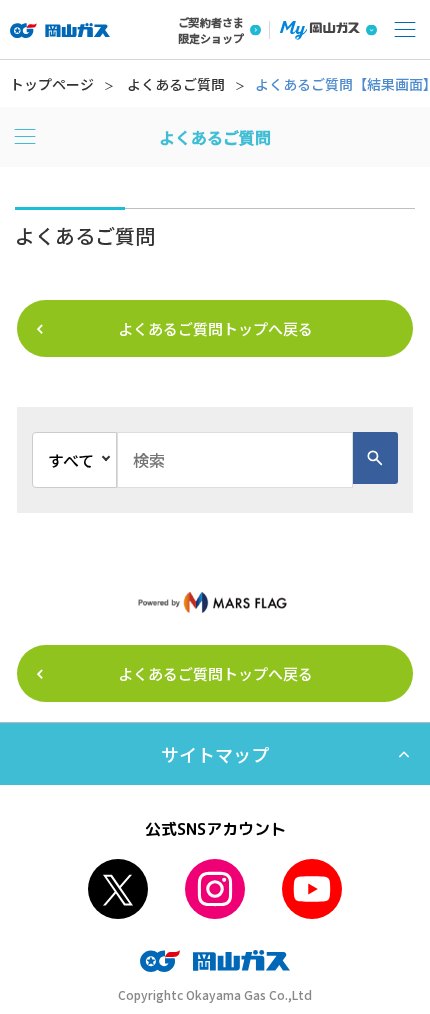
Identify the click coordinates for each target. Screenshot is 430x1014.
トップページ (52, 84)
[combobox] (235, 460)
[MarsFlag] (215, 601)
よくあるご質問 (176, 84)
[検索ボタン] (375, 458)
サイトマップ (215, 754)
